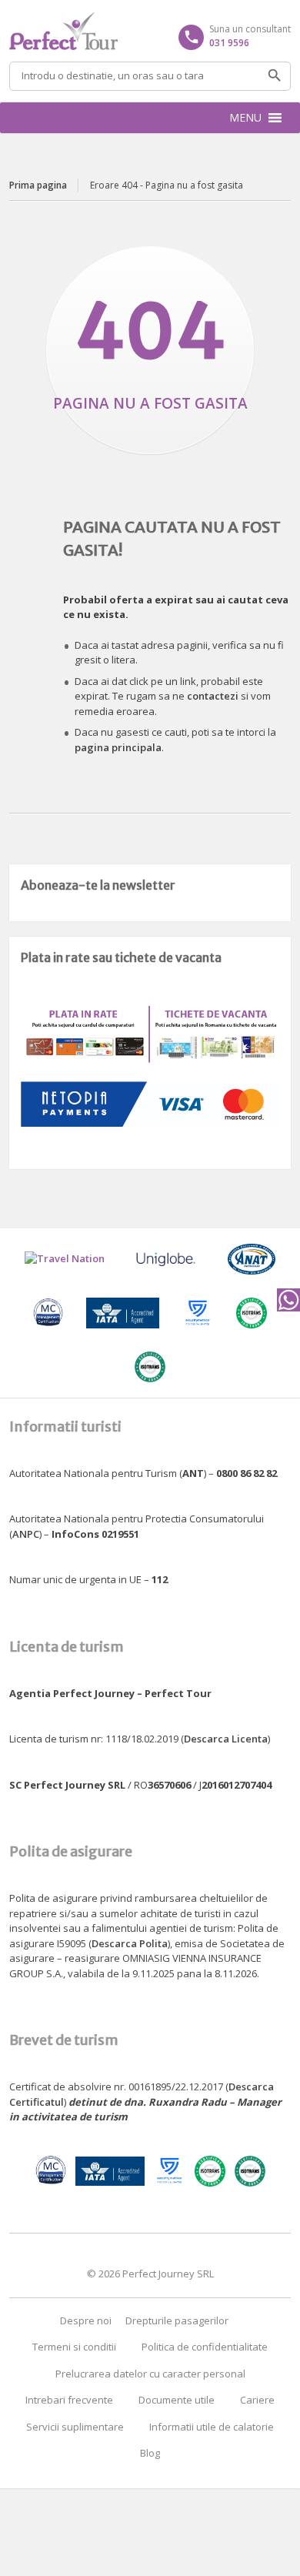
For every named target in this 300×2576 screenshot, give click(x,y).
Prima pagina (38, 185)
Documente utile (177, 2400)
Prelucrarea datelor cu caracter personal (150, 2374)
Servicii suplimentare (75, 2427)
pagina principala (118, 747)
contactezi (213, 696)
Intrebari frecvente (69, 2400)
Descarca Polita (130, 1943)
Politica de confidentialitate (205, 2347)
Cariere (257, 2400)
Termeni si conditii (74, 2347)
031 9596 (229, 43)
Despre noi (86, 2320)
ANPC (26, 1534)
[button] (245, 118)
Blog (150, 2453)
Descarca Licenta (226, 1739)
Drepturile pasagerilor (177, 2320)
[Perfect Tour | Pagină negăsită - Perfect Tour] (150, 31)
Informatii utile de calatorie (212, 2427)
